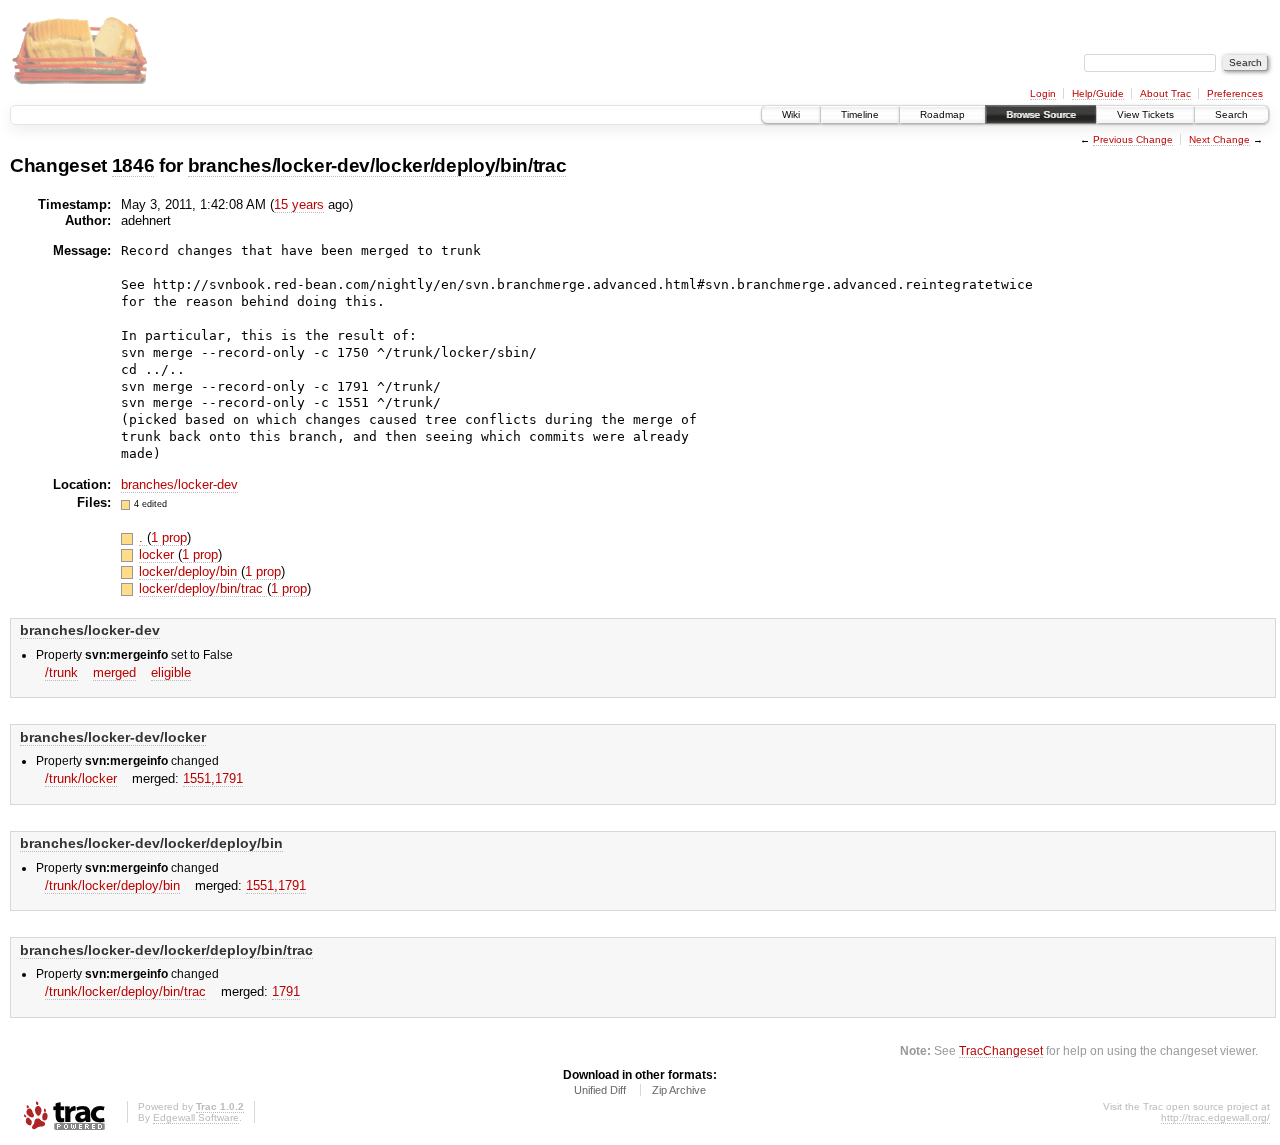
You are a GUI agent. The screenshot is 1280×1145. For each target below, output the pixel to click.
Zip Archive (679, 1090)
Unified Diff (600, 1090)
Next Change (1219, 139)
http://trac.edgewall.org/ (1215, 1117)
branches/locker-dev (179, 484)
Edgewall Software (196, 1117)
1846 (133, 165)
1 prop (169, 537)
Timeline (860, 114)
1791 (286, 991)
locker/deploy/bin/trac (203, 588)
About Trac (1165, 93)
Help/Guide (1098, 93)
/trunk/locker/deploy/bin (112, 885)
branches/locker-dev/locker (113, 737)
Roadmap (942, 114)
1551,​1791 (213, 778)
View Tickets (1145, 114)
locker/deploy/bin (190, 571)
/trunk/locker (81, 778)
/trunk (61, 672)
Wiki (791, 114)
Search (1231, 114)
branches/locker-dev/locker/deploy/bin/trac (377, 165)
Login (1043, 93)
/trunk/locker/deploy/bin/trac (125, 991)
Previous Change (1133, 139)
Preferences (1235, 93)
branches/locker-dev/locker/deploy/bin (151, 843)
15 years (299, 204)
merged (114, 672)
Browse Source (1041, 114)
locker (158, 554)
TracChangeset (1001, 1050)
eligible (171, 672)
